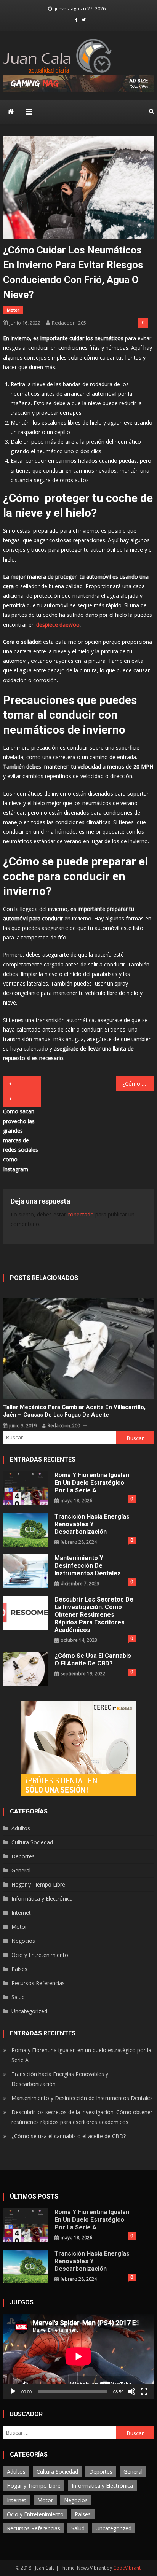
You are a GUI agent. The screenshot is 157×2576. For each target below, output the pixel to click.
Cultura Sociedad (32, 1842)
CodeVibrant (127, 2568)
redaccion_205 (69, 323)
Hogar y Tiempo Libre (38, 1884)
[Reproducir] (13, 2391)
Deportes (23, 1856)
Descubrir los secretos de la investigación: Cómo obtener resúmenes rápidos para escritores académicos (94, 1615)
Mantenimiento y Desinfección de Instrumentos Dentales (88, 1566)
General (21, 1870)
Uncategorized (29, 2011)
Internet (21, 1913)
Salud (18, 1997)
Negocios (23, 1941)
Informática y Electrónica (42, 1899)
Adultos (21, 1828)
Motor (13, 310)
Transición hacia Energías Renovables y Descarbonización (92, 1524)
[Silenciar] (132, 2391)
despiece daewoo (58, 625)
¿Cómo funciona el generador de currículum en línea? (138, 1083)
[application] (78, 2356)
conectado (81, 1214)
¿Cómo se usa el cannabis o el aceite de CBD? (93, 1660)
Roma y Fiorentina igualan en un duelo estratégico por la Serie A (92, 1483)
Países (19, 1969)
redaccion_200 (64, 1426)
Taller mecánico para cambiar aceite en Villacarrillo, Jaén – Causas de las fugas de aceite (74, 1411)
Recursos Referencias (38, 1983)
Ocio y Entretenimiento (40, 1955)
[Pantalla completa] (144, 2391)
